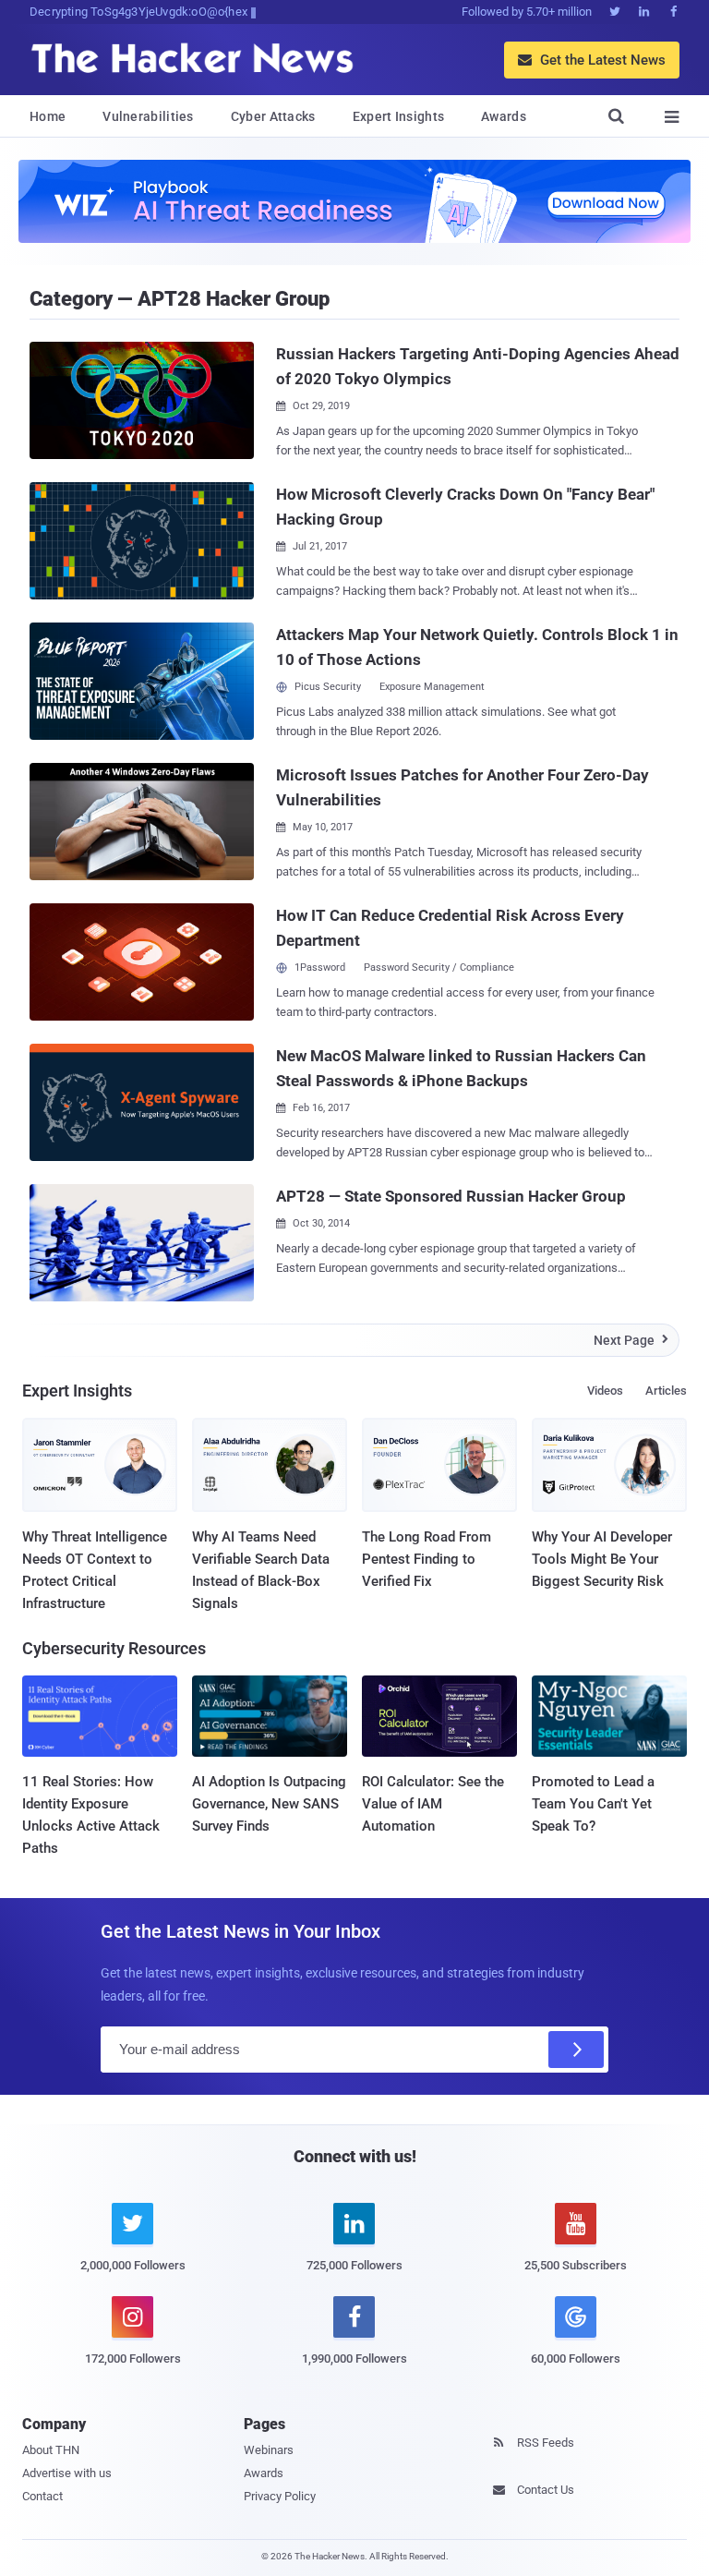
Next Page (631, 1340)
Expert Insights (399, 116)
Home (48, 116)
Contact (42, 2496)
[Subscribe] (576, 2050)
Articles (666, 1391)
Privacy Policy (280, 2496)
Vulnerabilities (148, 116)
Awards (504, 116)
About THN (51, 2450)
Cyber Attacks (273, 116)
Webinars (269, 2450)
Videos (605, 1391)
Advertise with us (67, 2473)
